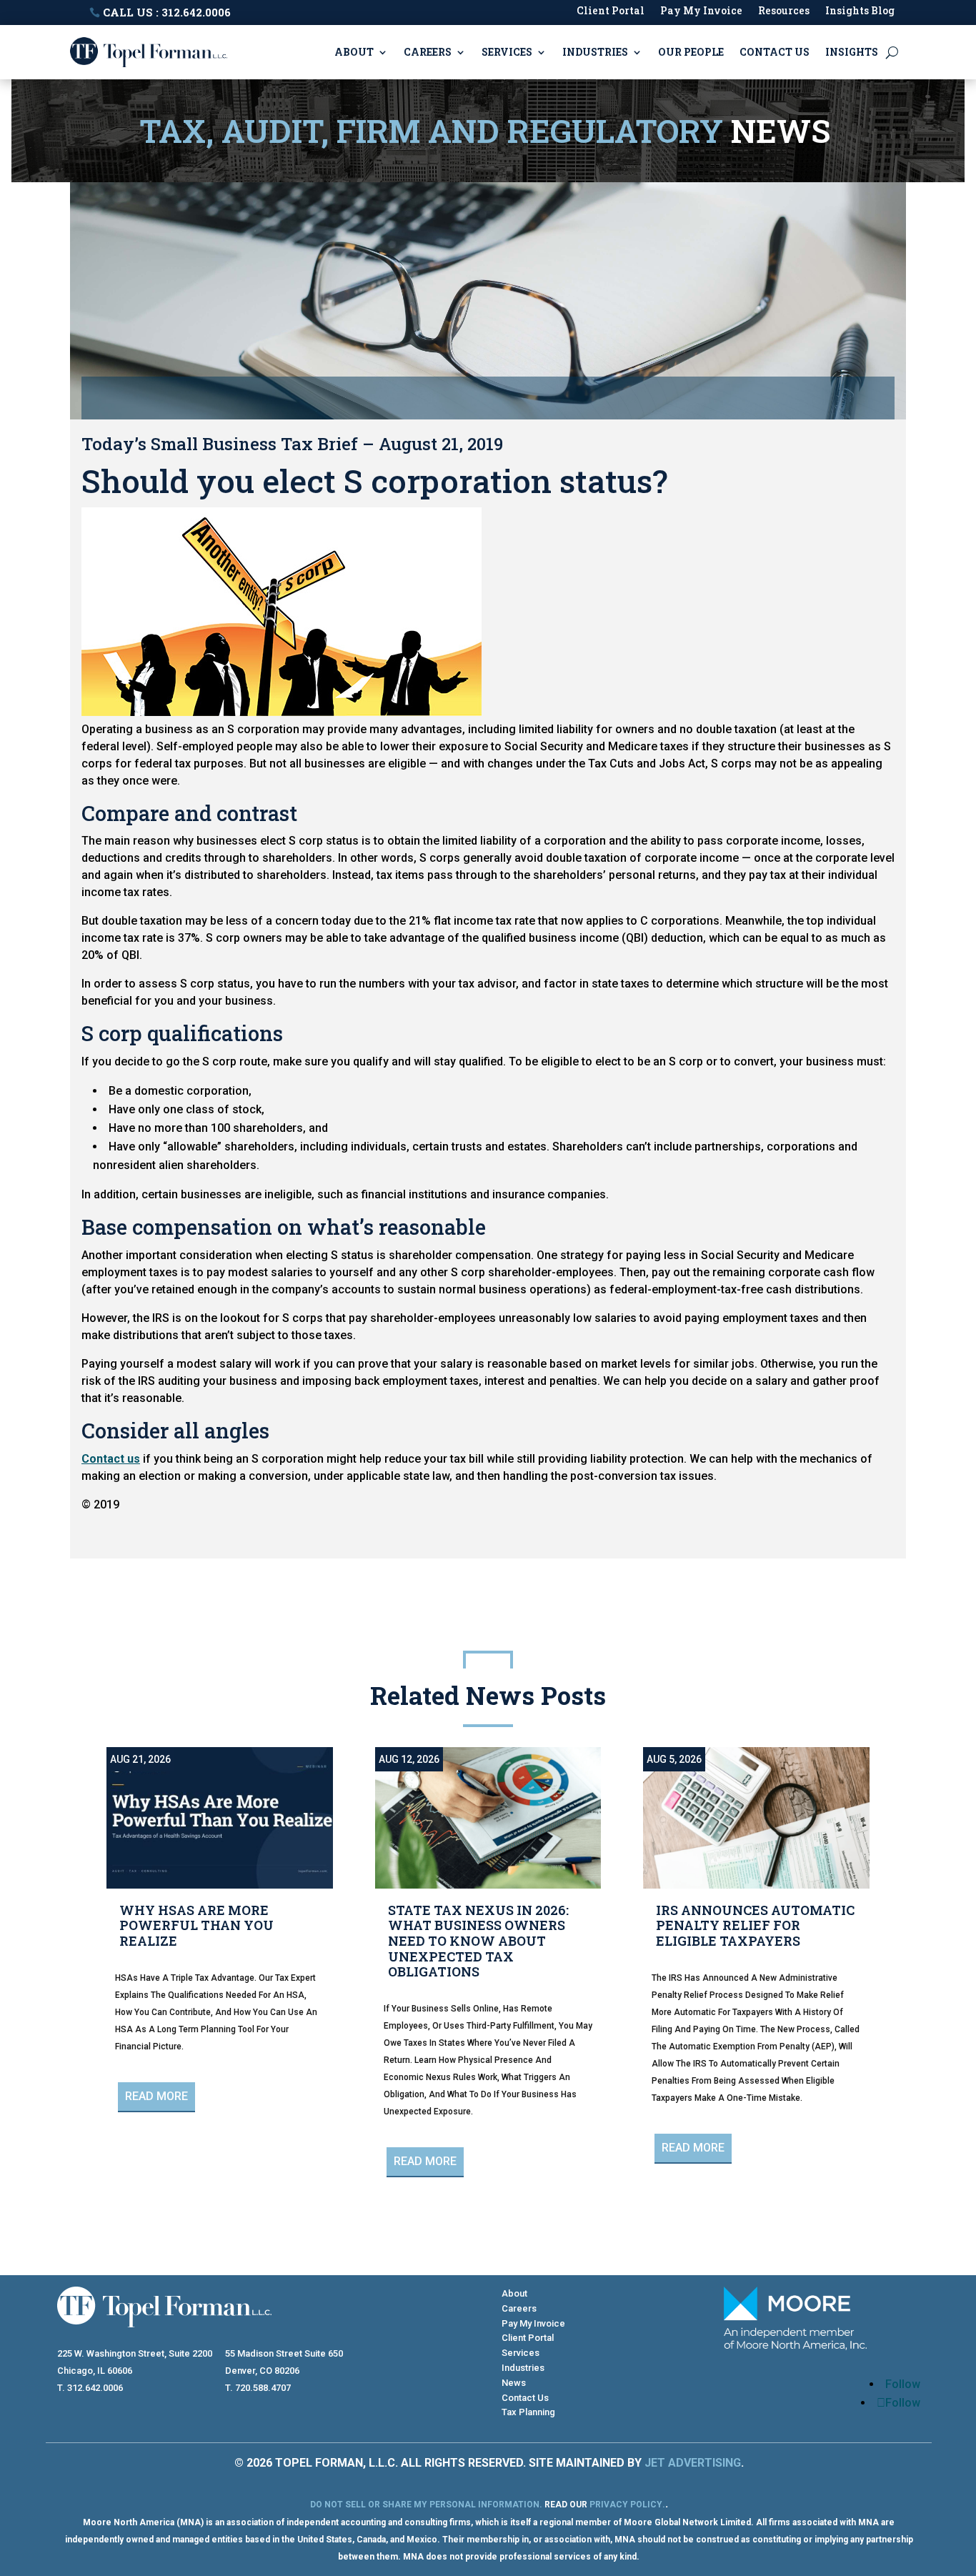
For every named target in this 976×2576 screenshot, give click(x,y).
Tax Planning (528, 2412)
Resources (784, 11)
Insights (852, 52)
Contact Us (775, 52)
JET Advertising (693, 2463)
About (354, 52)
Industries (595, 52)
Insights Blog (860, 11)
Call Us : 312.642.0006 (167, 12)
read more (156, 2096)
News (514, 2383)
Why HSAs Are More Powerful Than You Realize (196, 1925)
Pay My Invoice (701, 11)
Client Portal (611, 11)
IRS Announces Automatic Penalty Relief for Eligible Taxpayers (755, 1925)
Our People (691, 52)
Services (507, 52)
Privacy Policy (626, 2505)
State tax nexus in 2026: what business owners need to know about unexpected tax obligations (478, 1941)
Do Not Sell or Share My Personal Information (425, 2505)
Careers (428, 52)
